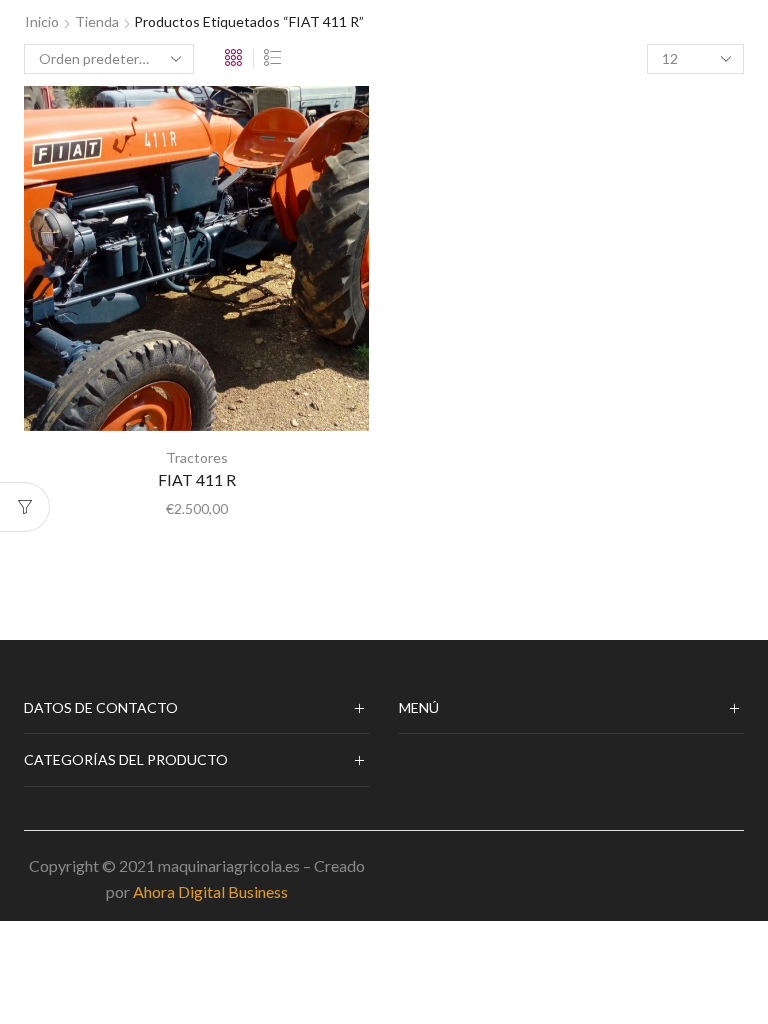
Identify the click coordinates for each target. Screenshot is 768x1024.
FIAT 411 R (197, 479)
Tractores (197, 457)
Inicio (42, 21)
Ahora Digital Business (210, 891)
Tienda (97, 21)
